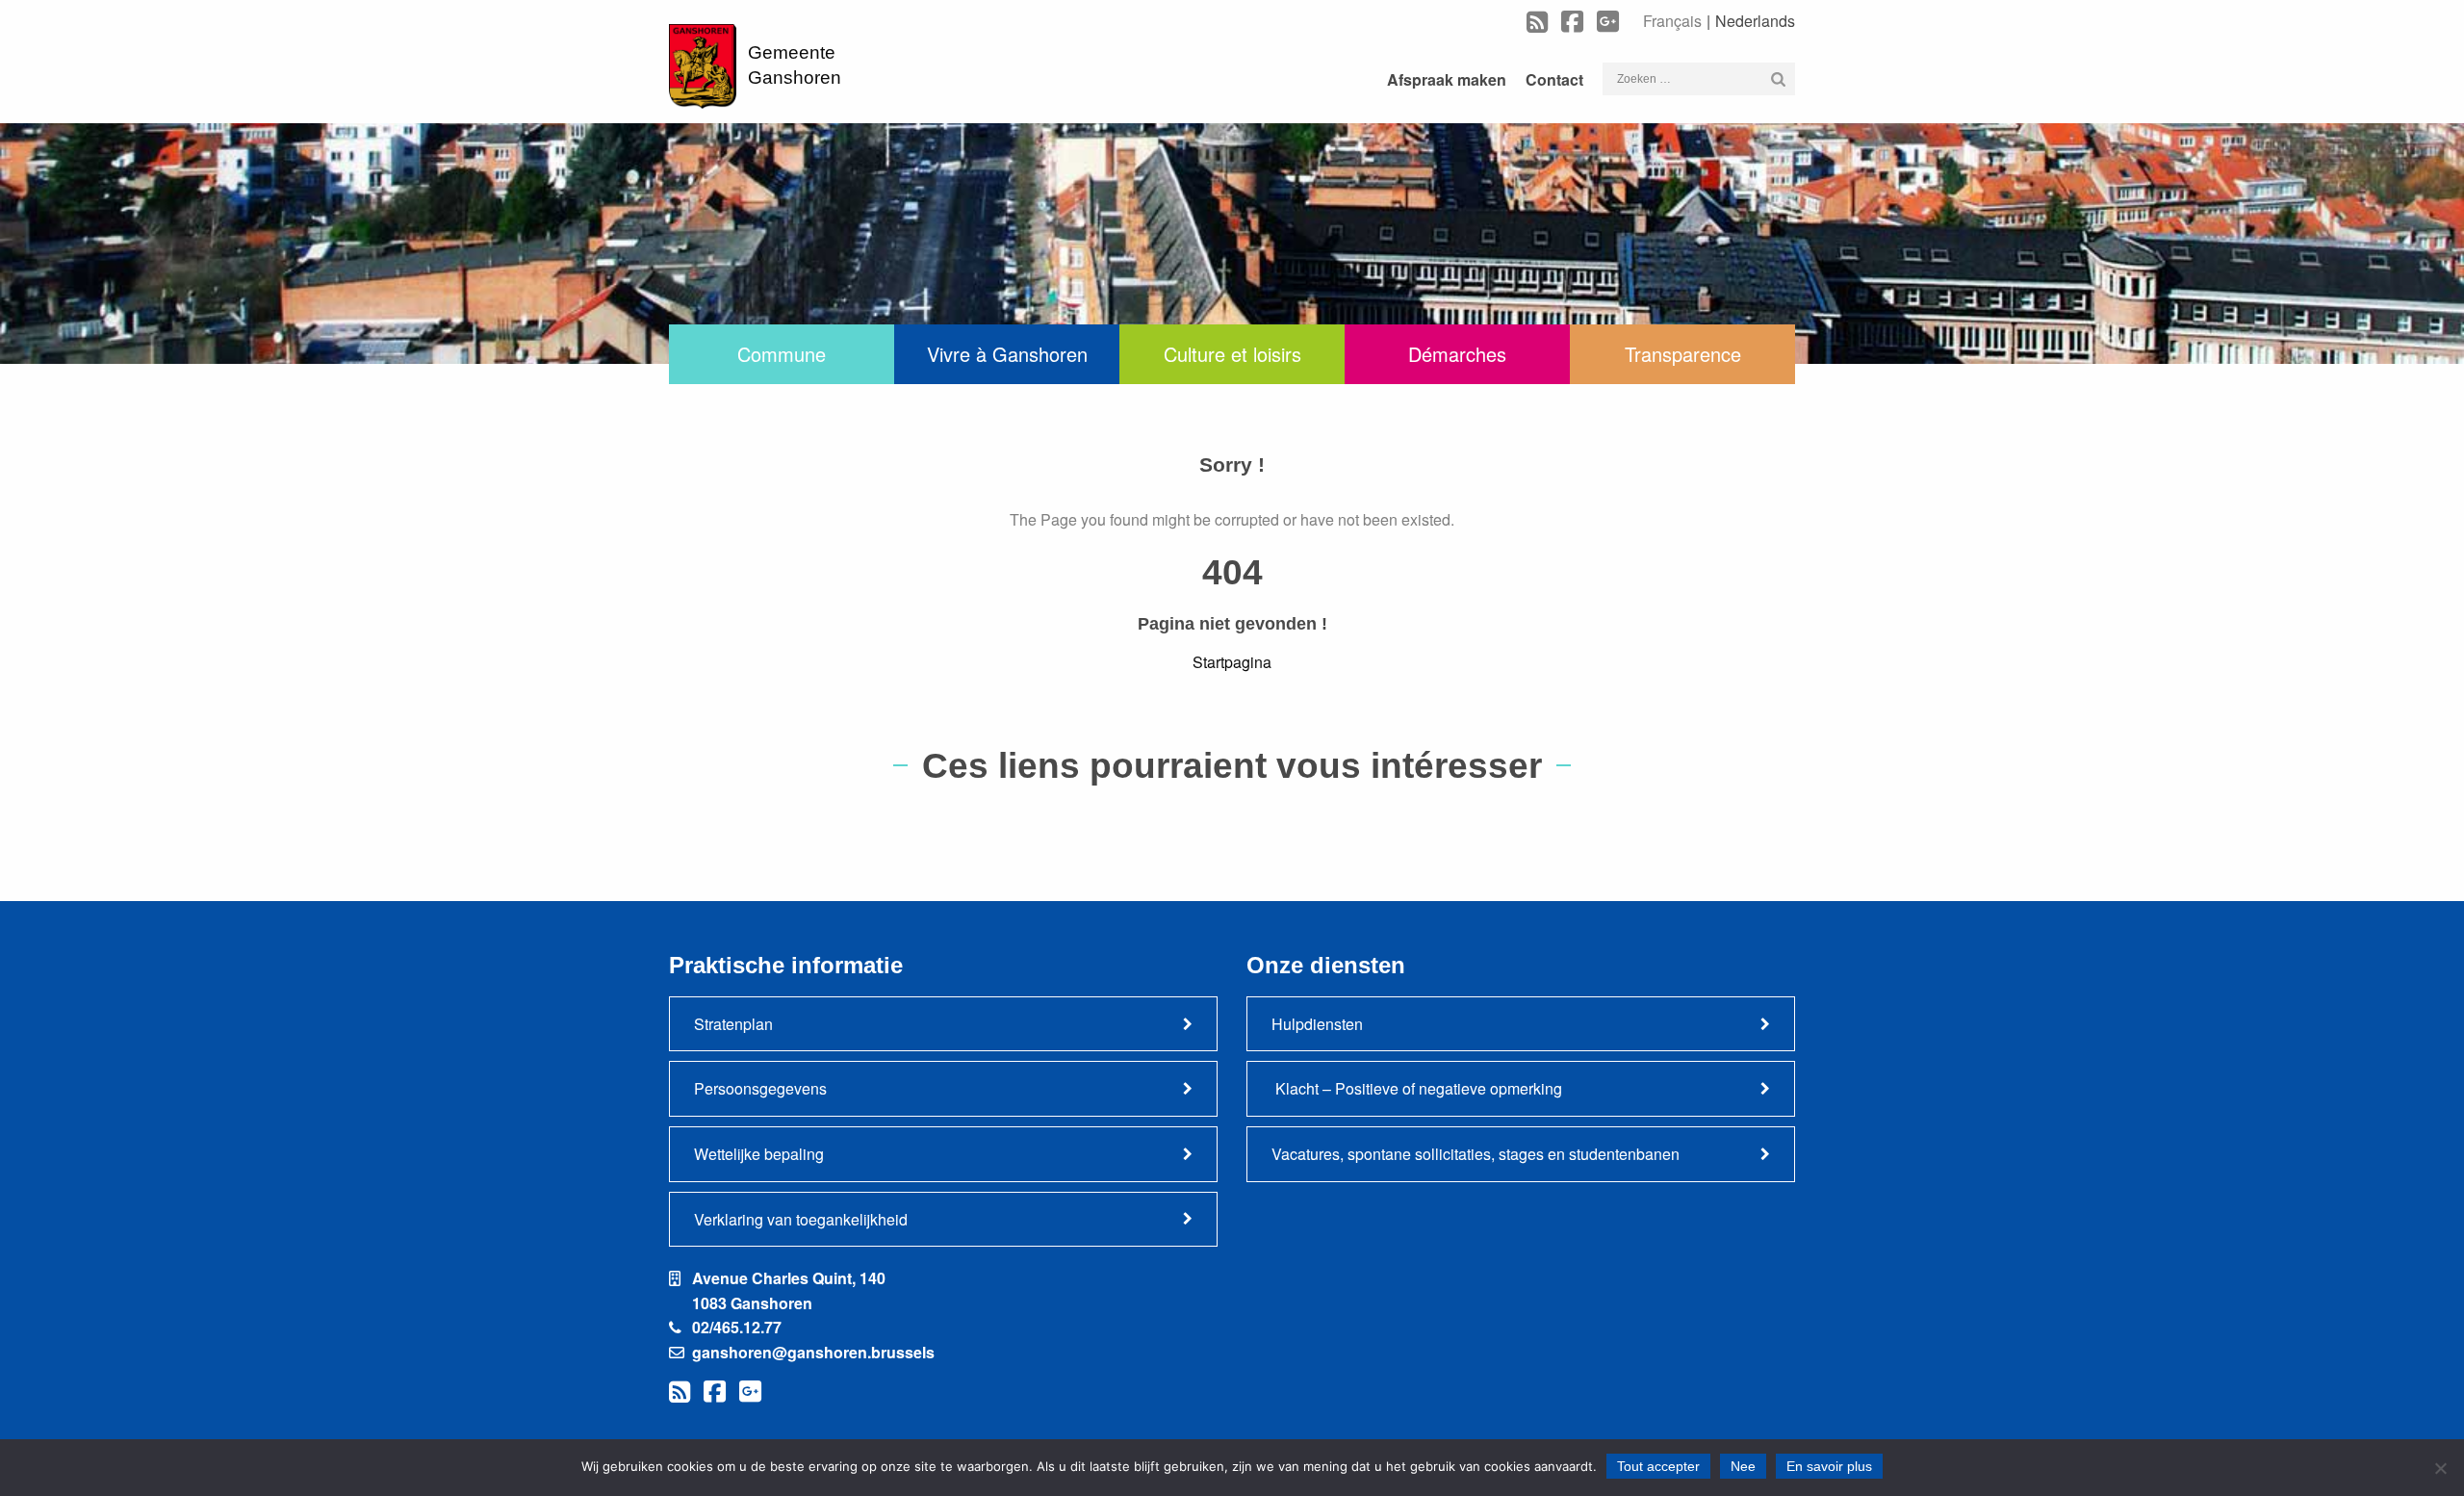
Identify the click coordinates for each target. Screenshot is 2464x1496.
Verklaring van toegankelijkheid (801, 1219)
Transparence (1683, 354)
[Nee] (2440, 1468)
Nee (1743, 1466)
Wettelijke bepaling (759, 1154)
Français (1672, 21)
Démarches (1457, 354)
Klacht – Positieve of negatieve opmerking (1417, 1088)
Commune (782, 354)
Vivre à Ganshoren (1007, 354)
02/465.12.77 (737, 1327)
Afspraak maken (1447, 79)
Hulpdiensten (1317, 1024)
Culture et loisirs (1232, 354)
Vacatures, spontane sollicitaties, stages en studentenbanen (1476, 1154)
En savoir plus (1829, 1466)
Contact (1554, 79)
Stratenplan (733, 1024)
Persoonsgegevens (760, 1088)
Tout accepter (1658, 1466)
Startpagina (1232, 662)
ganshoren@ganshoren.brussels (813, 1352)
